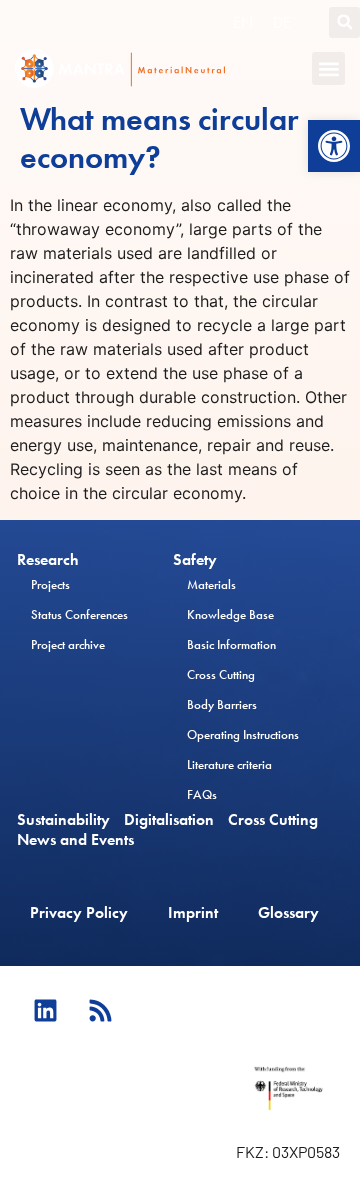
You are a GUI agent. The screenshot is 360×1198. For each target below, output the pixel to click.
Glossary (288, 912)
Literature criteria (229, 764)
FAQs (202, 794)
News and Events (75, 840)
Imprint (193, 912)
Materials (211, 584)
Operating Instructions (243, 734)
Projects (50, 584)
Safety (195, 560)
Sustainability (63, 820)
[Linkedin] (45, 1011)
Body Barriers (222, 704)
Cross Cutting (221, 674)
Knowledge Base (230, 614)
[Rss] (100, 1011)
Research (48, 560)
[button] (334, 146)
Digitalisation (169, 820)
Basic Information (231, 644)
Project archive (68, 644)
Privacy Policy (79, 912)
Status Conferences (79, 614)
